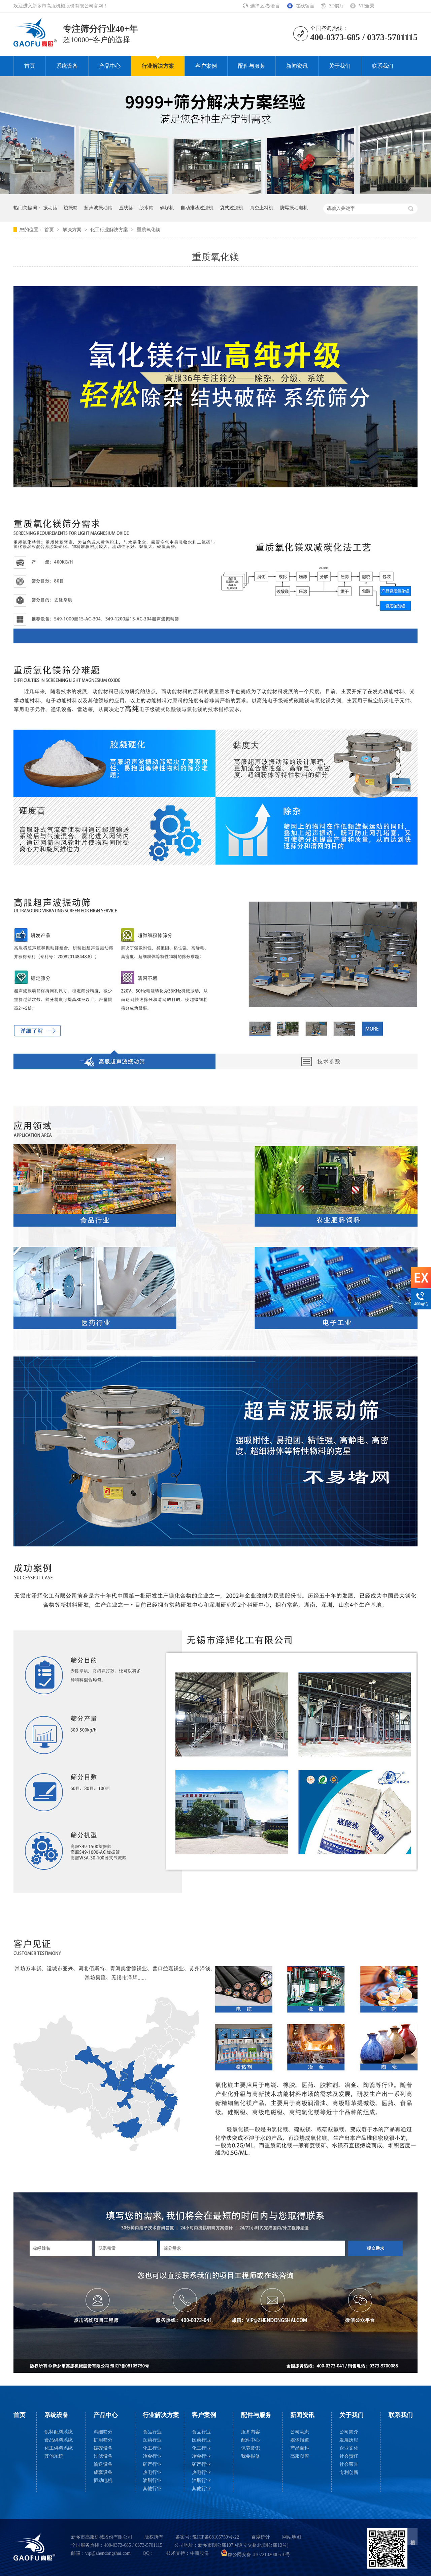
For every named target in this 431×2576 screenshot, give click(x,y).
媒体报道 (300, 2440)
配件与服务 (252, 66)
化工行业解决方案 (110, 230)
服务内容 (251, 2432)
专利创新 (349, 2472)
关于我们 (340, 66)
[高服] (35, 2547)
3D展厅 (337, 6)
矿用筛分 (103, 2440)
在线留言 (305, 6)
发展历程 (349, 2440)
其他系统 (54, 2456)
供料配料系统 (59, 2432)
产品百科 (300, 2448)
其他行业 (152, 2489)
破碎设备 (103, 2448)
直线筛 (126, 208)
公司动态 (300, 2432)
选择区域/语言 (266, 6)
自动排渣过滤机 (197, 208)
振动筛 (50, 208)
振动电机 (103, 2480)
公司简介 (349, 2432)
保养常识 (251, 2448)
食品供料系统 (59, 2440)
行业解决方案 (158, 66)
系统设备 (67, 66)
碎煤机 (167, 208)
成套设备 (103, 2472)
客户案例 (206, 66)
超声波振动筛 (98, 208)
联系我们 (383, 66)
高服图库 (300, 2456)
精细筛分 (103, 2432)
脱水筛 (146, 208)
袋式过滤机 (232, 208)
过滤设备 (103, 2456)
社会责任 (349, 2456)
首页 (30, 66)
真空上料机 (262, 208)
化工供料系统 (59, 2448)
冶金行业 (152, 2456)
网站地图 (292, 2537)
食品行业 (152, 2432)
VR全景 (367, 6)
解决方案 (73, 230)
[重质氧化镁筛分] (35, 44)
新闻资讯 (297, 66)
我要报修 (251, 2456)
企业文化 (349, 2448)
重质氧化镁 (148, 230)
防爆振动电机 (294, 208)
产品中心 (110, 66)
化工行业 (152, 2448)
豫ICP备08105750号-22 (216, 2537)
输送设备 (103, 2464)
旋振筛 (71, 208)
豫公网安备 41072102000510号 (259, 2555)
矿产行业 (152, 2464)
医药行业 (152, 2440)
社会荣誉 (349, 2464)
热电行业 (152, 2472)
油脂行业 (152, 2480)
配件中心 (251, 2440)
